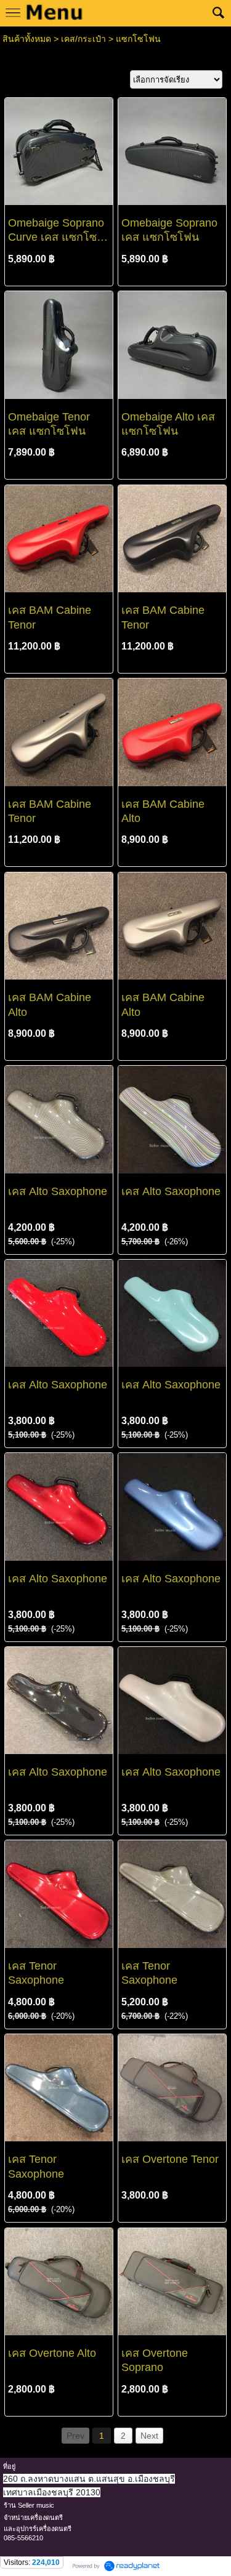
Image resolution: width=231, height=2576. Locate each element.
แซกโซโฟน (138, 39)
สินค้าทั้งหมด (27, 39)
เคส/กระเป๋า (83, 39)
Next (149, 2436)
